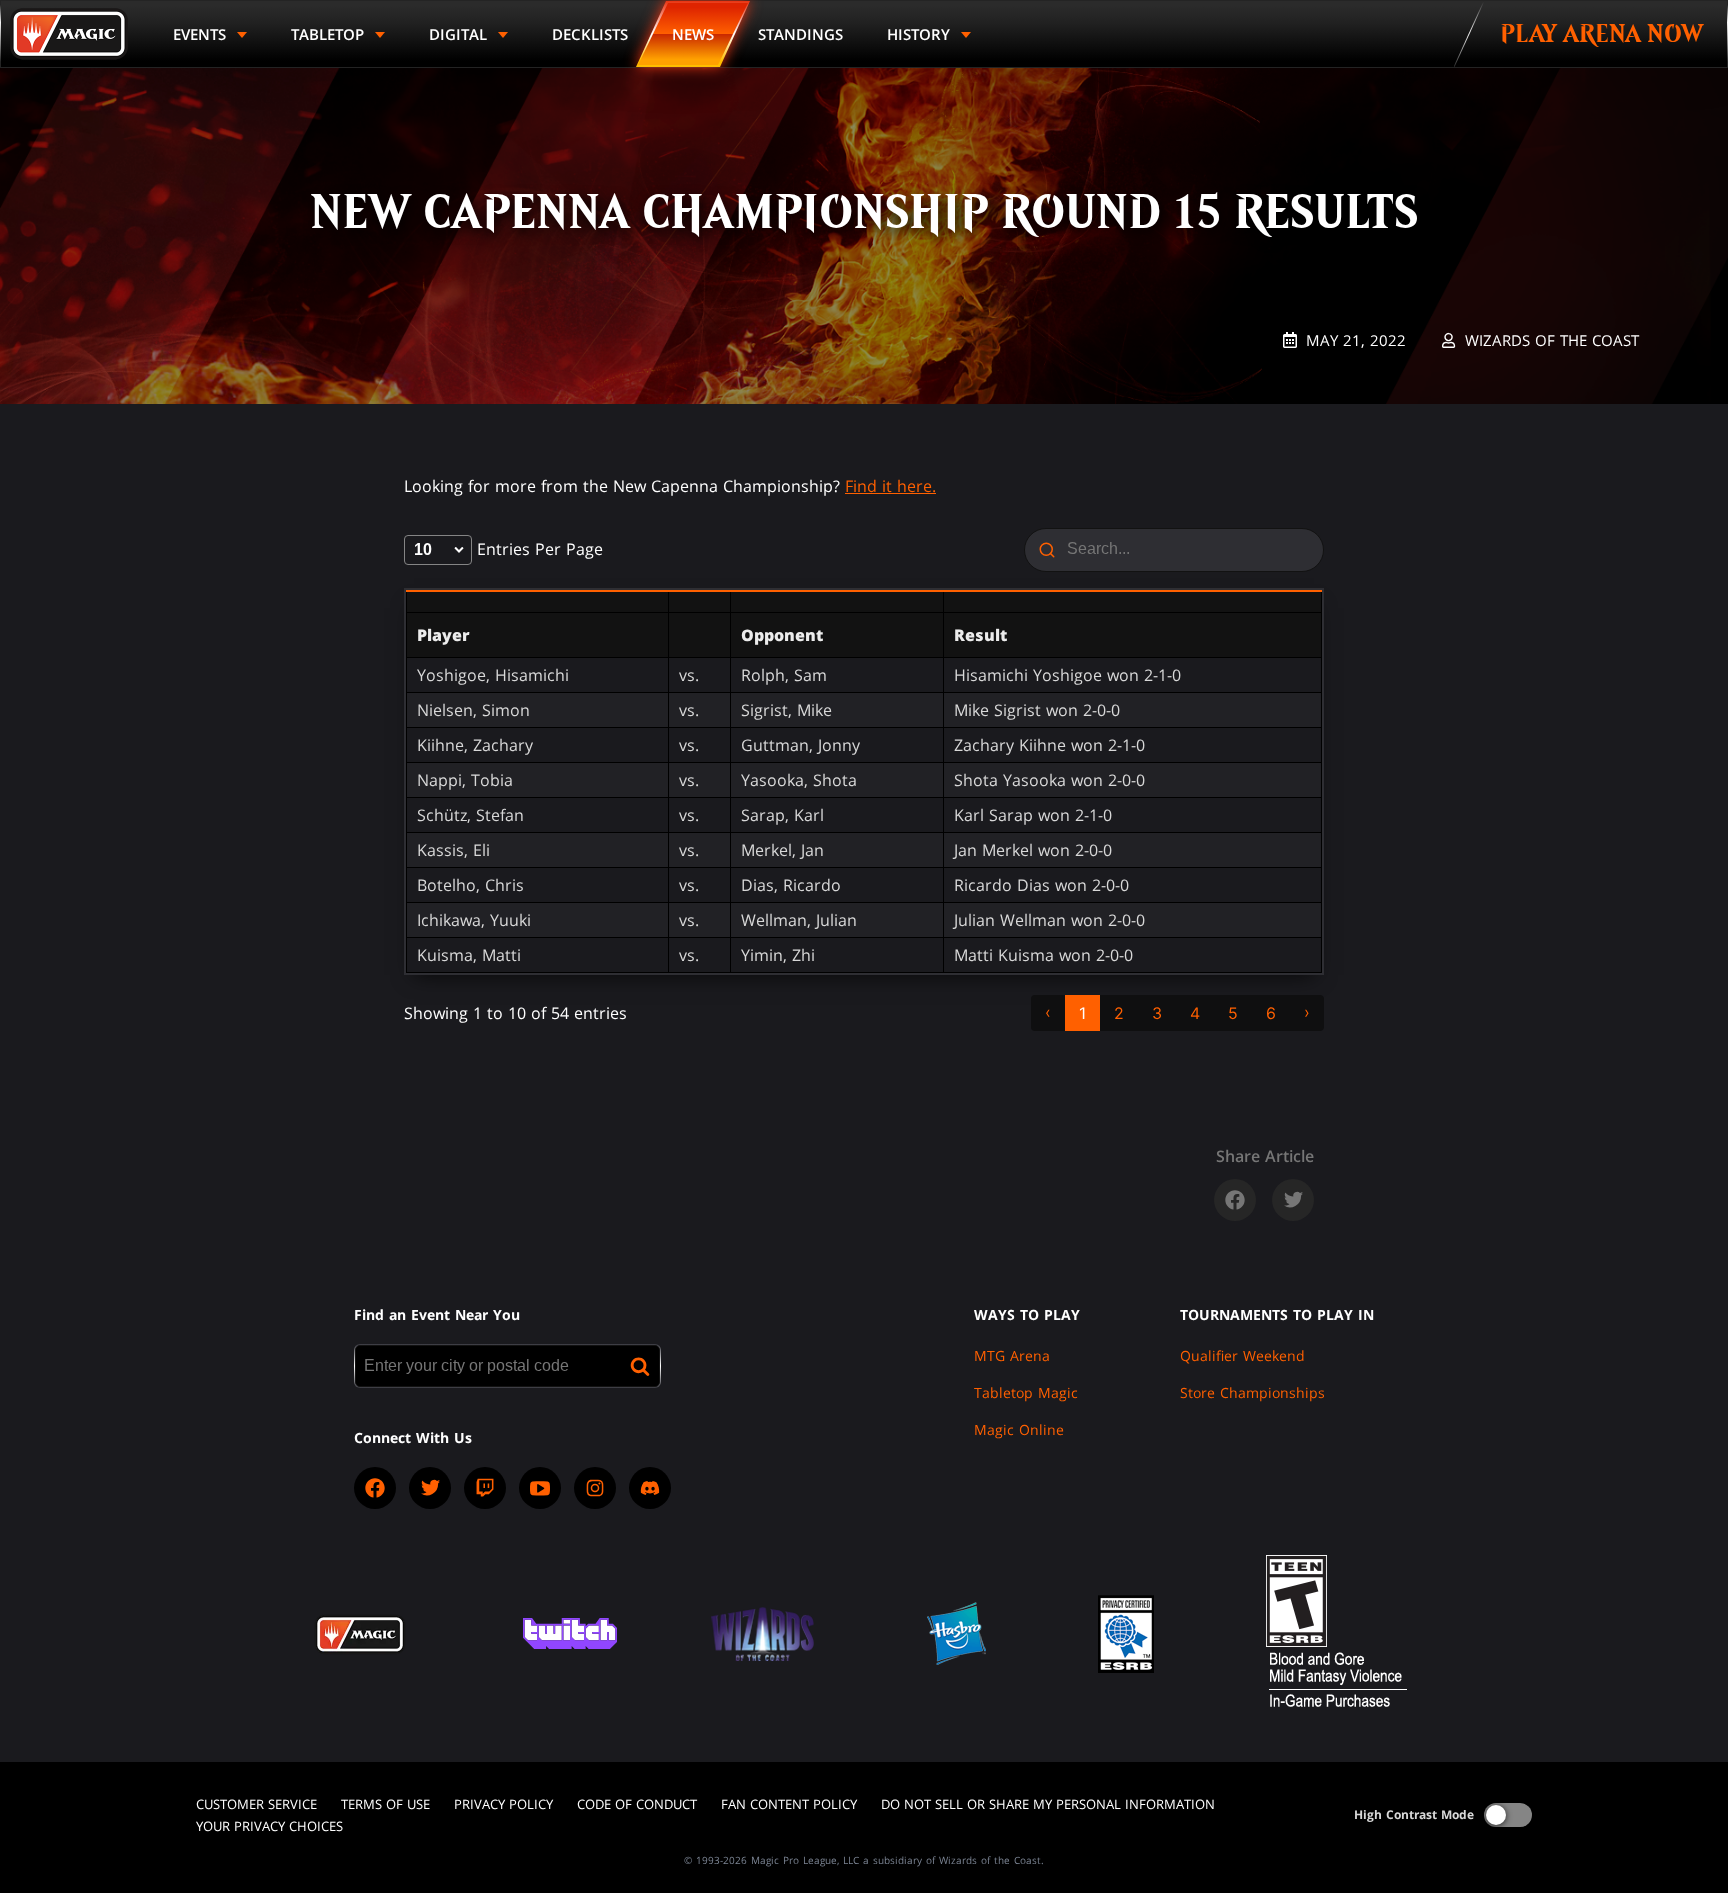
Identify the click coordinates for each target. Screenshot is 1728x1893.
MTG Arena (1012, 1355)
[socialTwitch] (485, 1488)
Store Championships (1252, 1392)
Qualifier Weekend (1242, 1355)
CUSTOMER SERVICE (256, 1804)
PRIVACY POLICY (503, 1804)
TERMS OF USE (385, 1804)
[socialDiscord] (650, 1488)
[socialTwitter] (430, 1488)
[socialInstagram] (595, 1488)
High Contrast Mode (1414, 1814)
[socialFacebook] (375, 1488)
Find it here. (890, 486)
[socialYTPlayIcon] (540, 1488)
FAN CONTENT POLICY (789, 1804)
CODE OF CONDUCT (637, 1804)
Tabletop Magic (1026, 1392)
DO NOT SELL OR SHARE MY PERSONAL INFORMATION (1048, 1804)
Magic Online (1019, 1429)
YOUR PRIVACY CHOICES (269, 1826)
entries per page (537, 549)
